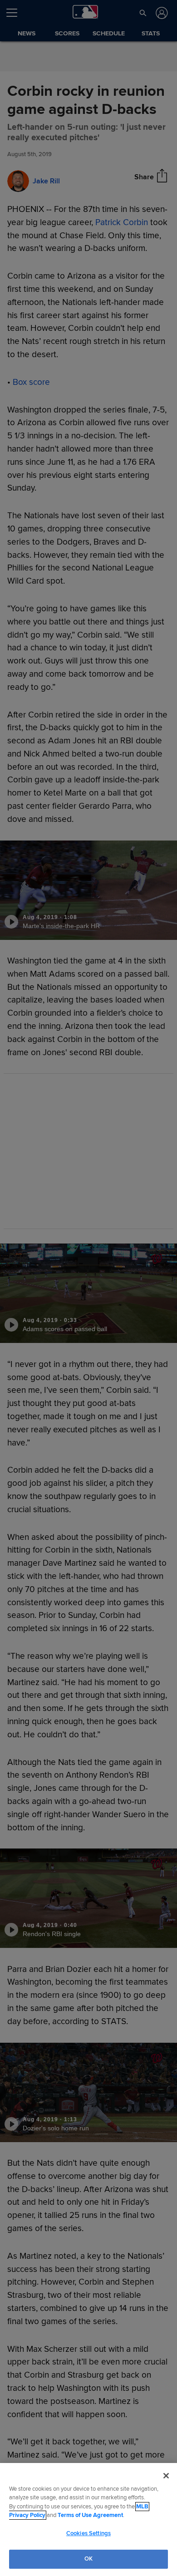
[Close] (166, 2476)
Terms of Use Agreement (90, 2515)
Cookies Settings (88, 2533)
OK (88, 2559)
